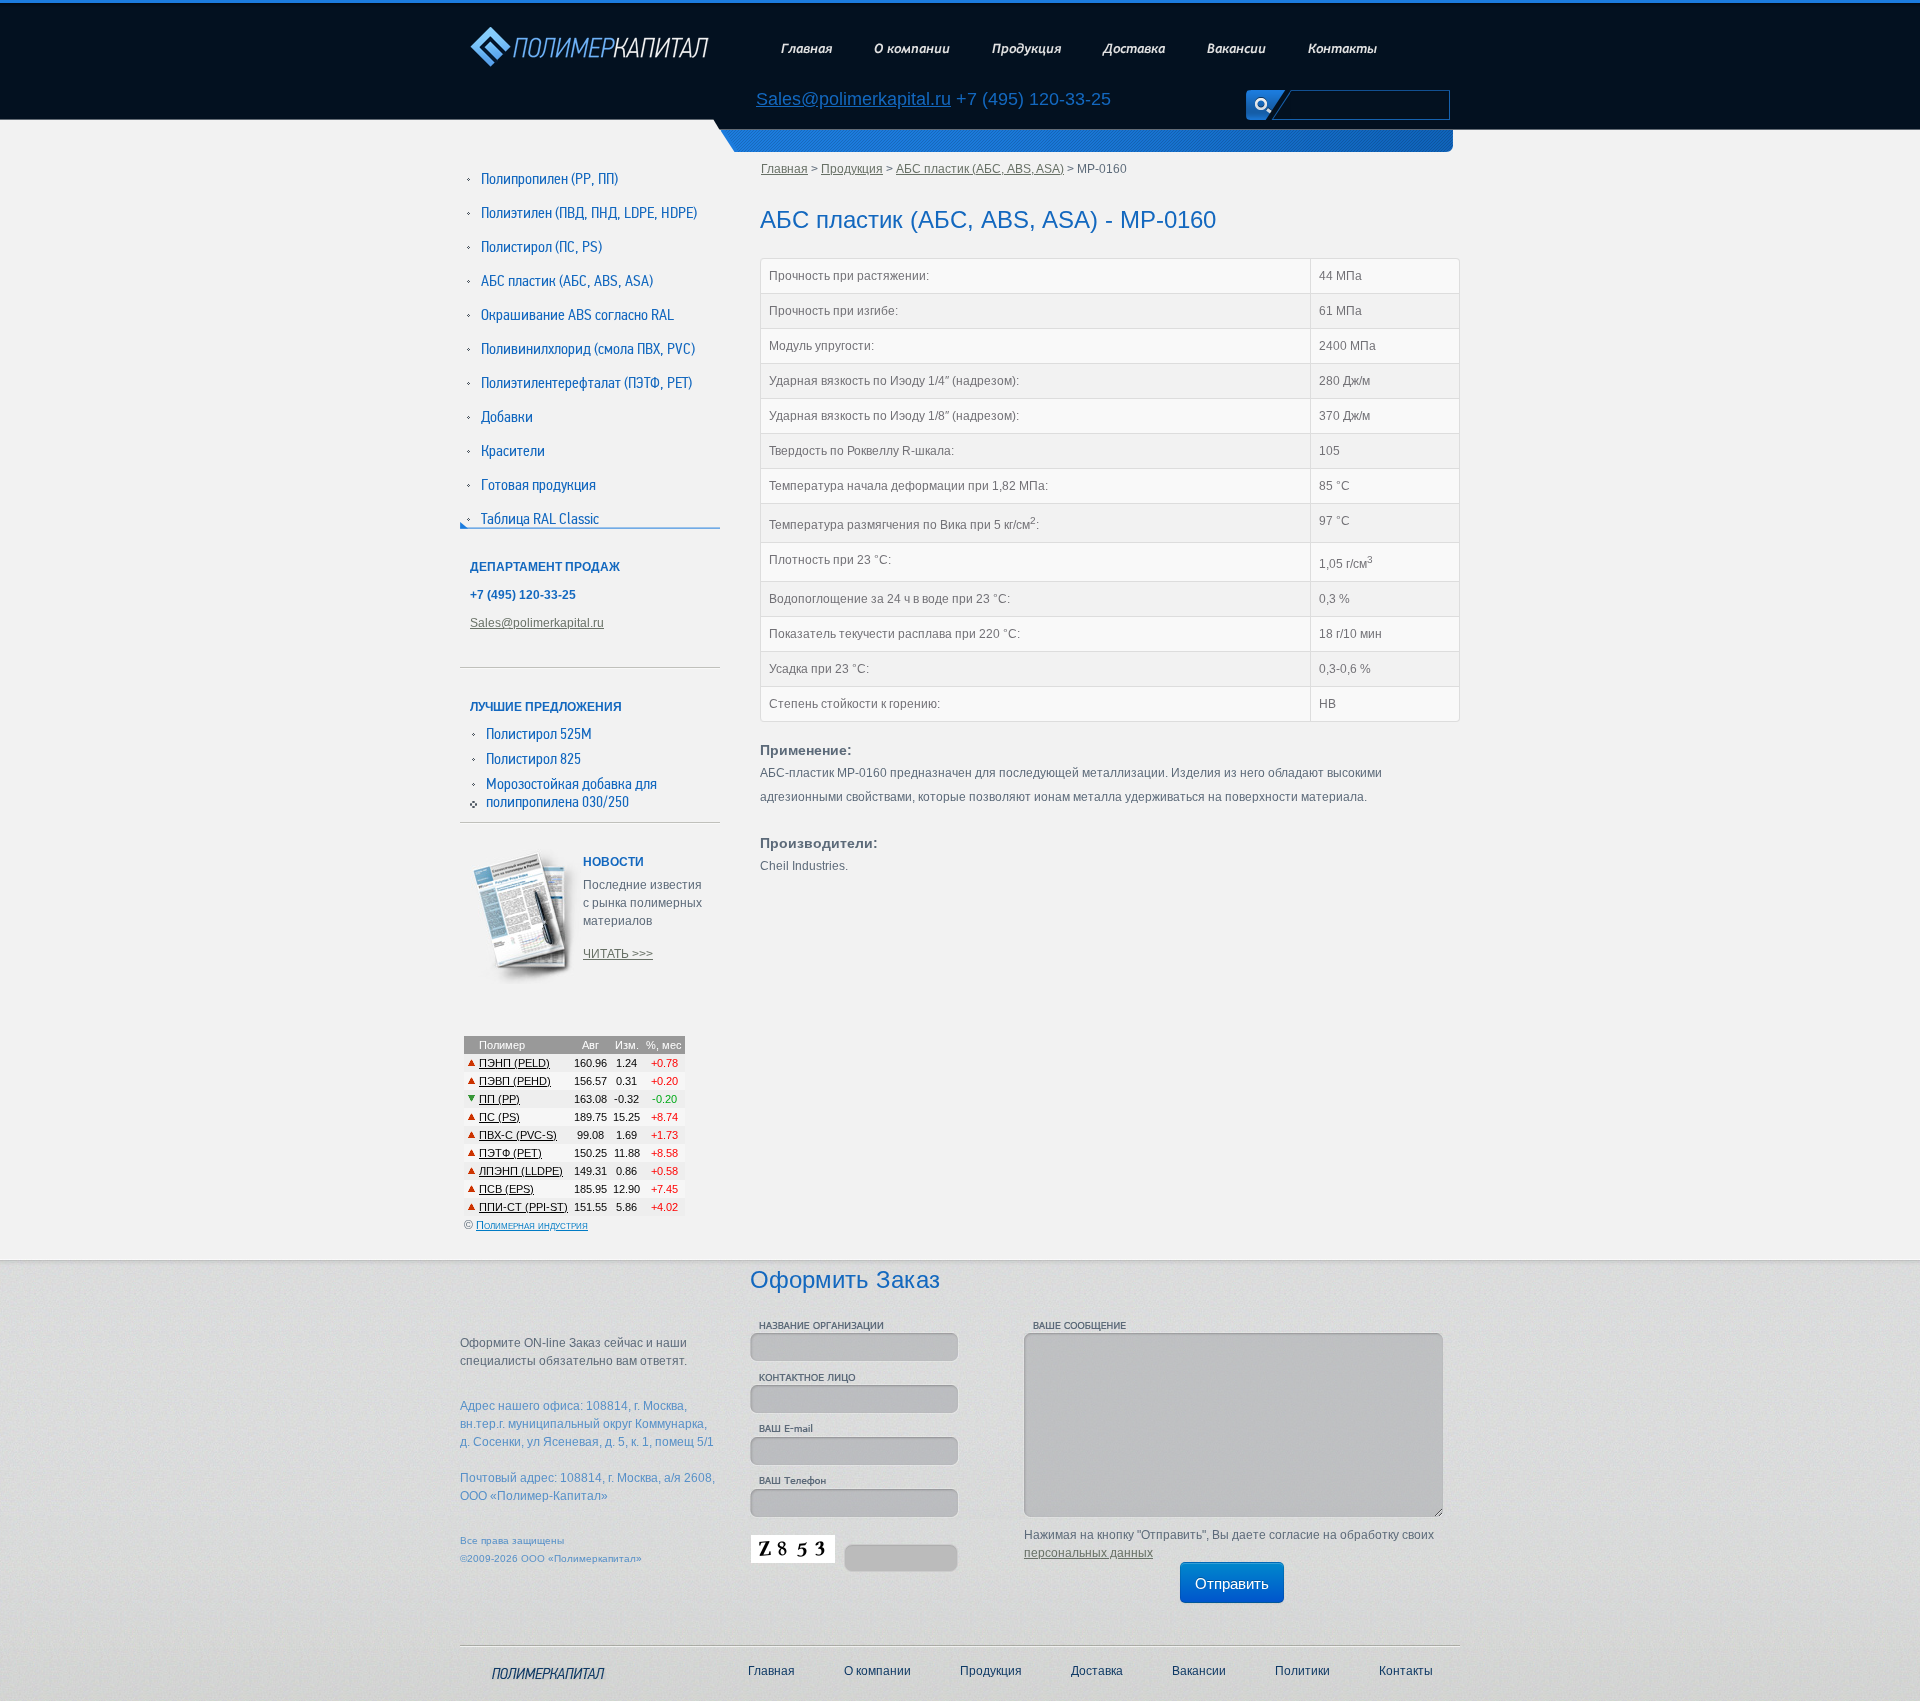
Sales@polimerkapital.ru (853, 99)
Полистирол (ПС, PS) (541, 247)
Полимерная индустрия (532, 1225)
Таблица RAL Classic (540, 519)
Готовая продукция (538, 485)
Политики (1302, 1671)
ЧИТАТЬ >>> (618, 954)
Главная (806, 48)
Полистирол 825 (533, 759)
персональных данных (1088, 1553)
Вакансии (1236, 48)
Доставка (1134, 48)
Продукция (1026, 48)
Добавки (507, 417)
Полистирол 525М (539, 734)
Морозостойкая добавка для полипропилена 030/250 (571, 793)
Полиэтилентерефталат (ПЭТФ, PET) (586, 383)
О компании (912, 48)
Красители (513, 451)
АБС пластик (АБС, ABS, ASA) (567, 281)
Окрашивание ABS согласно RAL (577, 315)
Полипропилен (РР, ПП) (549, 179)
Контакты (1342, 48)
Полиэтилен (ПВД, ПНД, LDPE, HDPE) (589, 213)
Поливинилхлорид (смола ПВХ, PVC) (588, 349)
